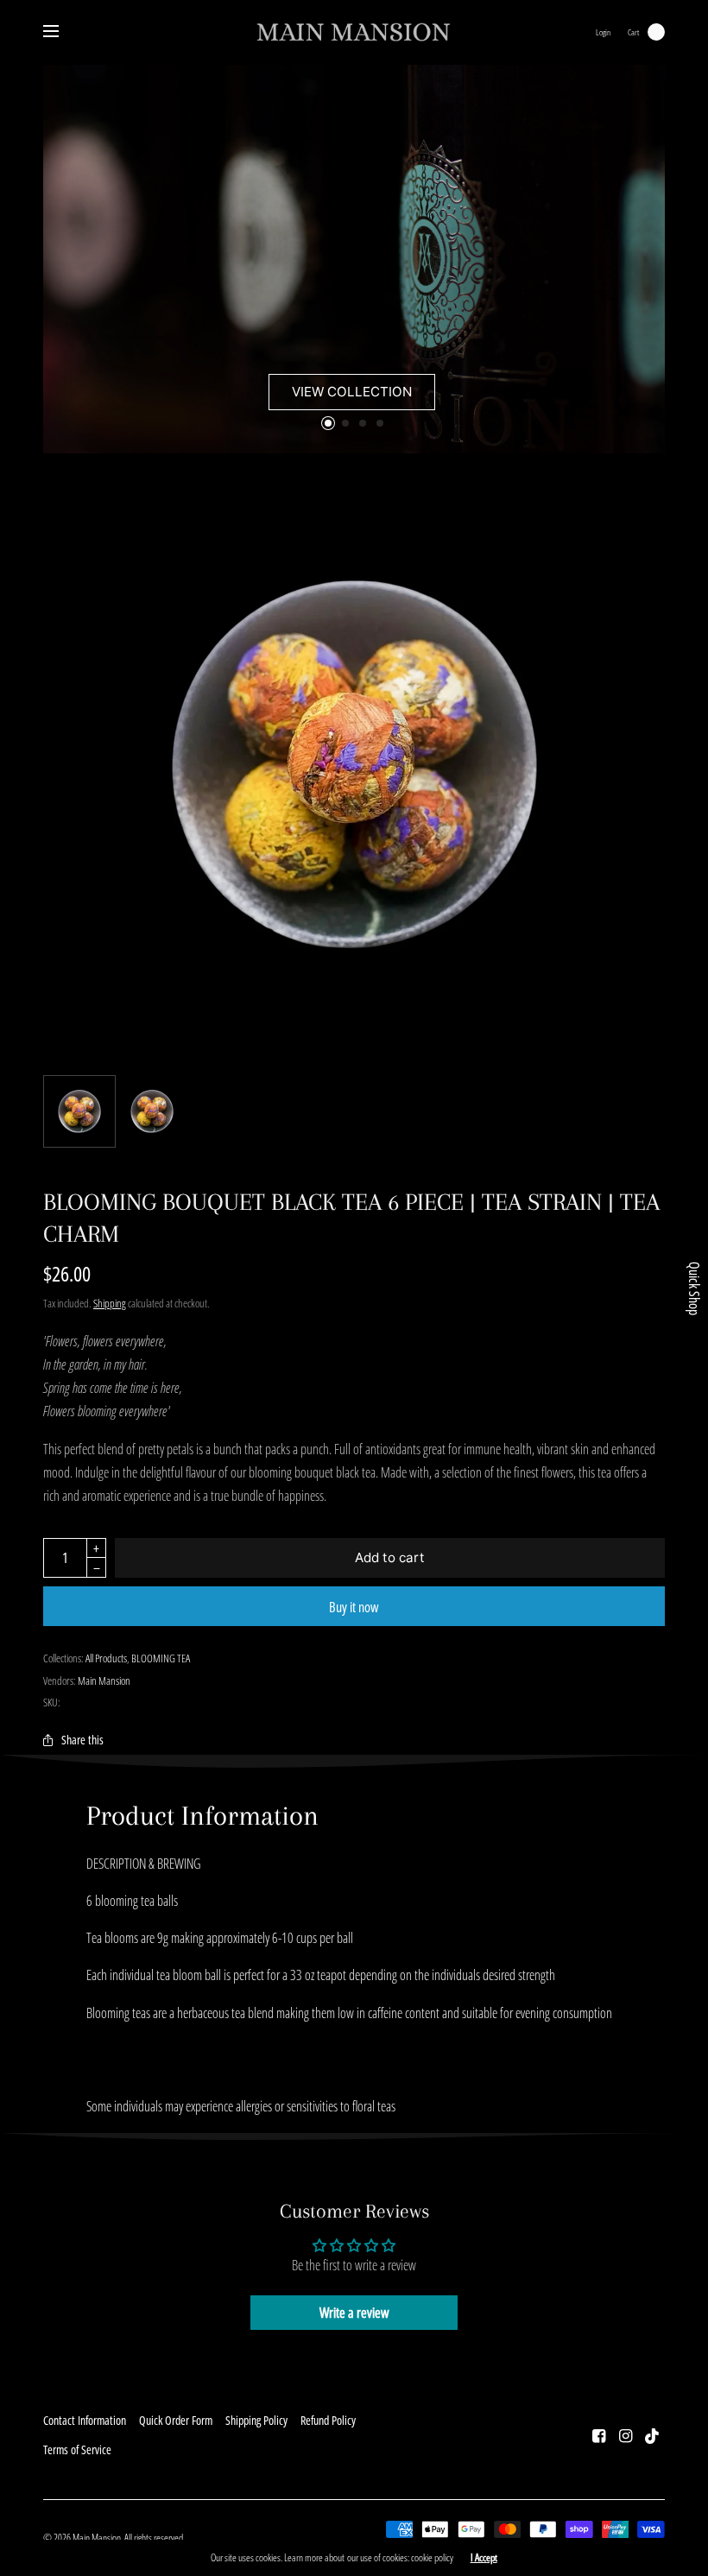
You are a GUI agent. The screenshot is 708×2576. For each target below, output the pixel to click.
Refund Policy (328, 2420)
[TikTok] (653, 2436)
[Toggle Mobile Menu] (62, 32)
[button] (352, 392)
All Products (106, 1658)
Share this (82, 1740)
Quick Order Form (176, 2420)
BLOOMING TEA (161, 1658)
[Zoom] (354, 764)
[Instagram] (626, 2436)
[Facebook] (599, 2436)
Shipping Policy (256, 2420)
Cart (633, 32)
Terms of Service (77, 2449)
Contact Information (85, 2420)
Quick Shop (694, 1288)
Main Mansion (104, 1680)
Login (603, 32)
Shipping (110, 1303)
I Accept (484, 2558)
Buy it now (354, 1607)
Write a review (354, 2313)
